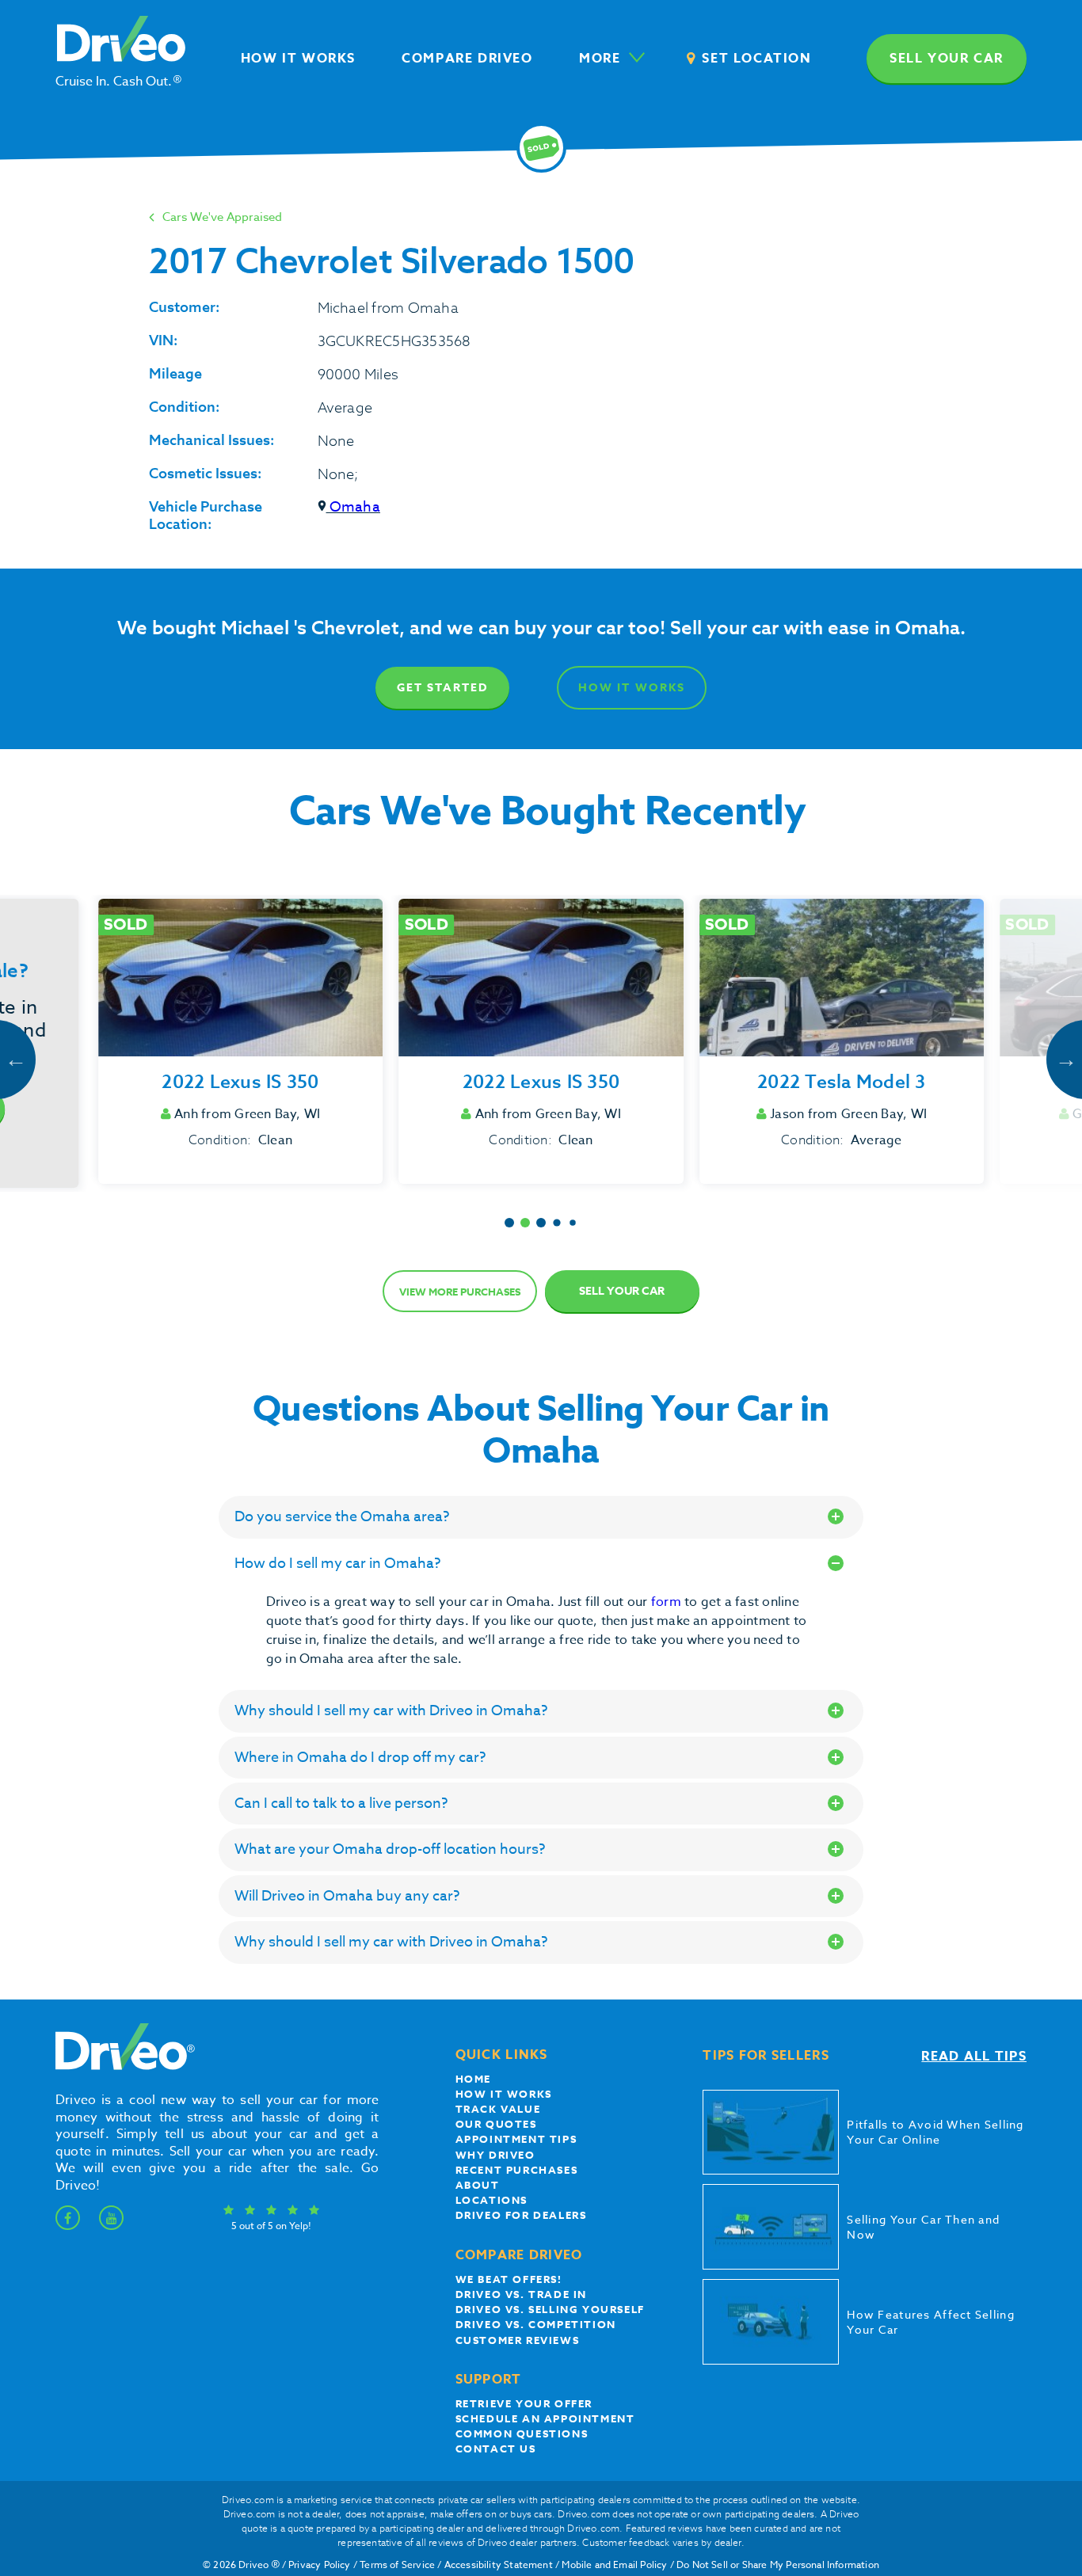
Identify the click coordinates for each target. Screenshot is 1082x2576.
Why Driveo (495, 2155)
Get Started (442, 688)
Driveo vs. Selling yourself (550, 2309)
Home (473, 2079)
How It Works (632, 688)
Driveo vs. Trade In (521, 2294)
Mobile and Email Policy (614, 2565)
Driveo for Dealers (521, 2215)
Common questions (522, 2433)
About (478, 2185)
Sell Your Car (622, 1291)
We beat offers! (509, 2279)
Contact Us (496, 2449)
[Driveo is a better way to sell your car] (121, 2067)
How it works (504, 2094)
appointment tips (516, 2139)
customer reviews (518, 2340)
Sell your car (947, 59)
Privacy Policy (320, 2565)
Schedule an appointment (545, 2418)
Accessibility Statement (499, 2565)
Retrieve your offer (524, 2403)
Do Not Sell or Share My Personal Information (778, 2565)
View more (460, 1292)
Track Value (498, 2109)
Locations (491, 2200)
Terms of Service (397, 2565)
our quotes (496, 2124)
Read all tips (974, 2057)
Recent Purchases (517, 2170)
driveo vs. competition (536, 2324)
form (668, 1602)
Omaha (353, 507)
